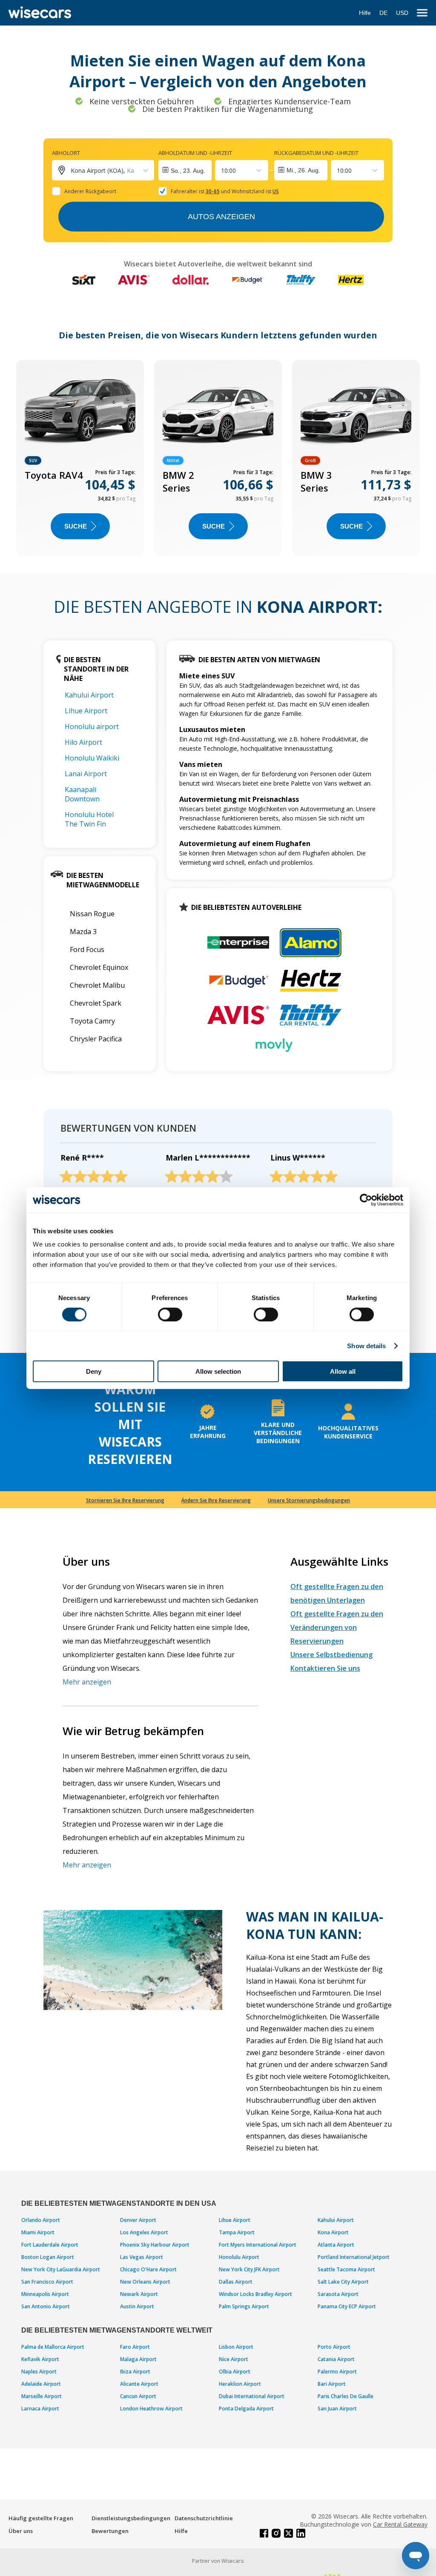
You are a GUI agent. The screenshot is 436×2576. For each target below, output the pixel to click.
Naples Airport (39, 2372)
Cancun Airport (138, 2396)
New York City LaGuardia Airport (61, 2269)
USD (402, 13)
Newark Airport (139, 2294)
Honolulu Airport (239, 2257)
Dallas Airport (236, 2282)
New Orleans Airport (145, 2282)
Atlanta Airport (336, 2245)
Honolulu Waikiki (92, 758)
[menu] (422, 13)
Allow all (343, 1371)
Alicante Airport (139, 2384)
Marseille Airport (42, 2396)
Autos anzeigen (221, 217)
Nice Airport (234, 2359)
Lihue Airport (86, 711)
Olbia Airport (235, 2372)
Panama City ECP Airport (347, 2306)
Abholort (66, 153)
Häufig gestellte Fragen (41, 2518)
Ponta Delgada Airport (246, 2409)
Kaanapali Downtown (82, 794)
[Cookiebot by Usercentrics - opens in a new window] (366, 1200)
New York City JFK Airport (249, 2269)
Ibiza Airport (135, 2372)
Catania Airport (336, 2359)
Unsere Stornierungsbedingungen (309, 1500)
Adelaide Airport (41, 2384)
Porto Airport (334, 2347)
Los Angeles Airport (144, 2232)
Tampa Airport (237, 2232)
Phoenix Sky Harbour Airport (155, 2245)
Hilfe (365, 13)
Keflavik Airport (40, 2359)
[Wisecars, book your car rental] (40, 13)
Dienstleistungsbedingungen (131, 2518)
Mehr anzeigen (87, 1682)
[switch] (170, 1314)
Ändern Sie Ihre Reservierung (216, 1500)
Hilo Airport (83, 742)
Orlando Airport (41, 2220)
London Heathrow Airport (151, 2409)
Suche (76, 526)
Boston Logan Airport (48, 2257)
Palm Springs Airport (244, 2306)
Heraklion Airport (240, 2384)
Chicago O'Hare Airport (148, 2269)
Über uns (21, 2531)
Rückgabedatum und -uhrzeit (316, 153)
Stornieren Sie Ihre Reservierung (125, 1500)
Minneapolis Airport (45, 2294)
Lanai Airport (86, 774)
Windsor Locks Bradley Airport (255, 2294)
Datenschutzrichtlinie (204, 2518)
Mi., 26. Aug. (303, 170)
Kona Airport (333, 2232)
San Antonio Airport (46, 2306)
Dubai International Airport (252, 2396)
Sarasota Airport (338, 2294)
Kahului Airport (89, 695)
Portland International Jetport (354, 2257)
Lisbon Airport (236, 2347)
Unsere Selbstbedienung (331, 1655)
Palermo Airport (337, 2372)
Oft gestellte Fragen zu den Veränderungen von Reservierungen (337, 1627)
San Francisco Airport (47, 2282)
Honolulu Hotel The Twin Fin (89, 819)
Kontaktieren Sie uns (325, 1668)
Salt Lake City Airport (343, 2282)
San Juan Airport (337, 2409)
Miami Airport (38, 2232)
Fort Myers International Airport (258, 2245)
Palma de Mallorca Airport (53, 2347)
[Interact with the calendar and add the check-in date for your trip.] (185, 170)
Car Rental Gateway (400, 2524)
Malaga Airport (138, 2359)
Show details (366, 1345)
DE (383, 13)
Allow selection (218, 1371)
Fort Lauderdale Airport (50, 2245)
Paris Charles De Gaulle (346, 2396)
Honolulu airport (92, 726)
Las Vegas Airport (142, 2257)
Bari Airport (332, 2384)
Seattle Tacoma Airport (346, 2269)
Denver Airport (138, 2220)
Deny (94, 1371)
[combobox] (222, 170)
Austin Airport (137, 2306)
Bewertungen (110, 2531)
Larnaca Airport (40, 2409)
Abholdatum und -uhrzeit (195, 153)
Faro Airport (135, 2347)
